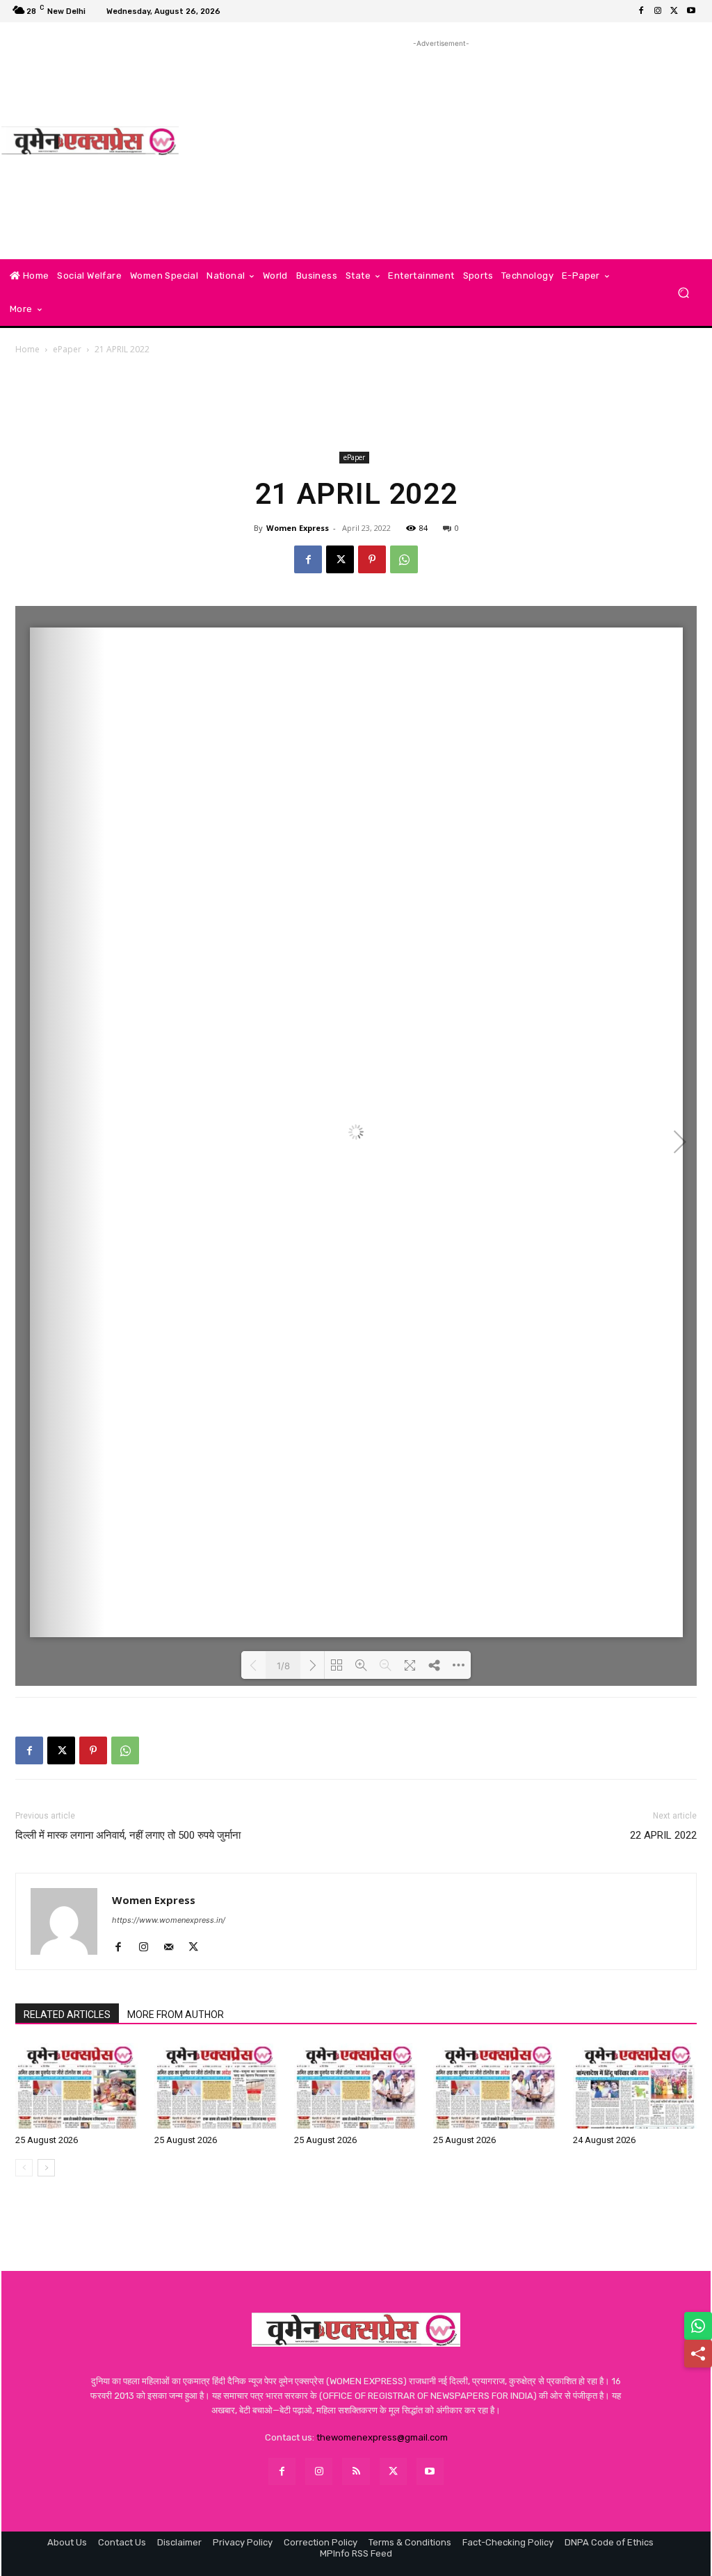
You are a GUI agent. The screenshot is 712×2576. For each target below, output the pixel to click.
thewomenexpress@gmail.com (382, 2437)
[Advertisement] (441, 148)
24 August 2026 (604, 2140)
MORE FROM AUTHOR (176, 2015)
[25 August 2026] (77, 2086)
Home (27, 349)
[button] (683, 293)
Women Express (298, 528)
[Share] (698, 2354)
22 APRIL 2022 (663, 1835)
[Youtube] (691, 11)
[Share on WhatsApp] (698, 2326)
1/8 (283, 1666)
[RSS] (356, 2471)
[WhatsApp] (404, 559)
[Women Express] (90, 141)
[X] (674, 11)
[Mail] (173, 1948)
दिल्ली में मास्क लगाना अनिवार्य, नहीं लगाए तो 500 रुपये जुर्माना (128, 1835)
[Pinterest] (372, 559)
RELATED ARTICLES (67, 2015)
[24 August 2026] (635, 2086)
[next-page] (46, 2168)
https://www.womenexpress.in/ (169, 1920)
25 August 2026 (47, 2140)
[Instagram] (658, 11)
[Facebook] (641, 11)
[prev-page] (24, 2168)
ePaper (67, 349)
